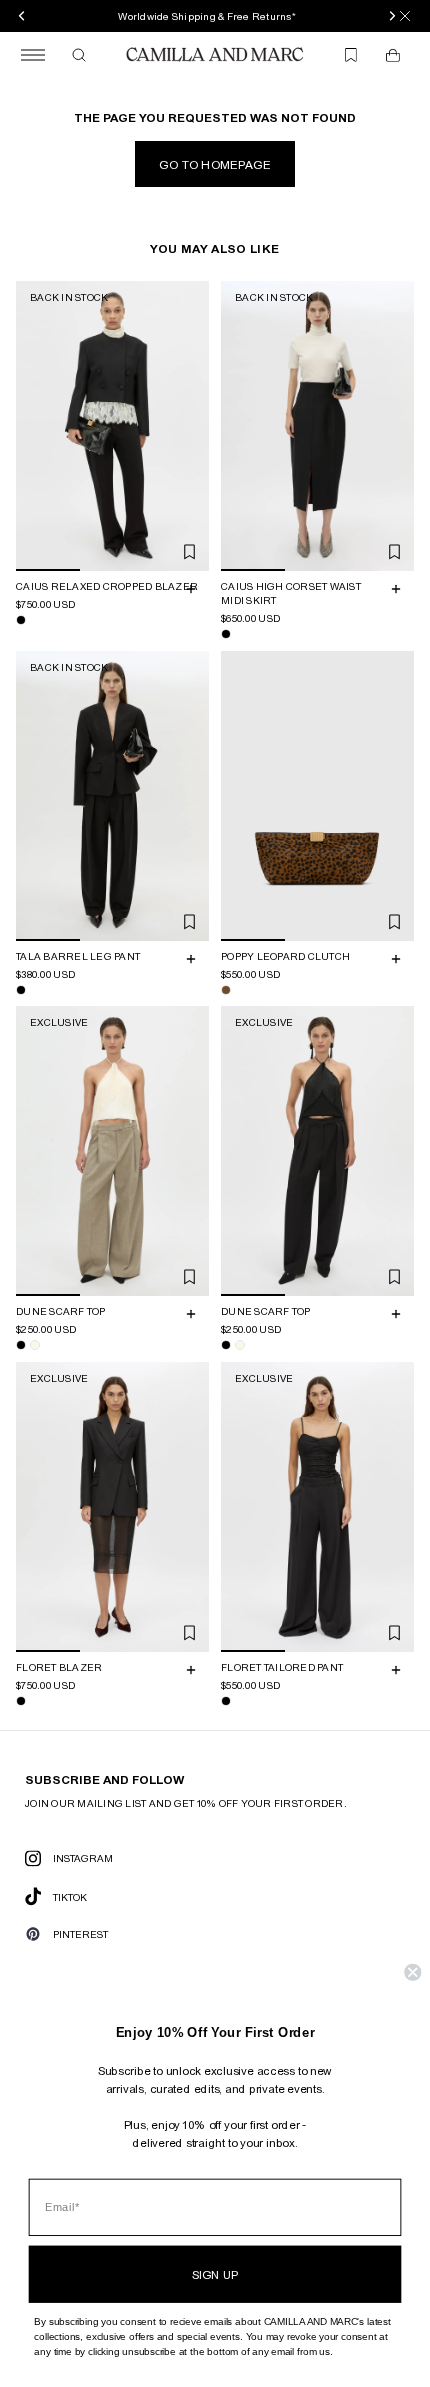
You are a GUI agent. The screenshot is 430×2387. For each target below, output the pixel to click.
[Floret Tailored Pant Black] (226, 1700)
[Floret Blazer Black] (21, 1700)
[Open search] (79, 55)
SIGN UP (215, 2274)
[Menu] (33, 55)
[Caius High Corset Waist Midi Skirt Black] (226, 634)
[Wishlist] (351, 55)
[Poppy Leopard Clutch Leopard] (226, 989)
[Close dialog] (412, 1972)
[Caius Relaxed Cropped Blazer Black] (21, 620)
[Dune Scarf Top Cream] (35, 1345)
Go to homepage (215, 164)
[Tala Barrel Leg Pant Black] (21, 989)
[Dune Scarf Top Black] (21, 1345)
